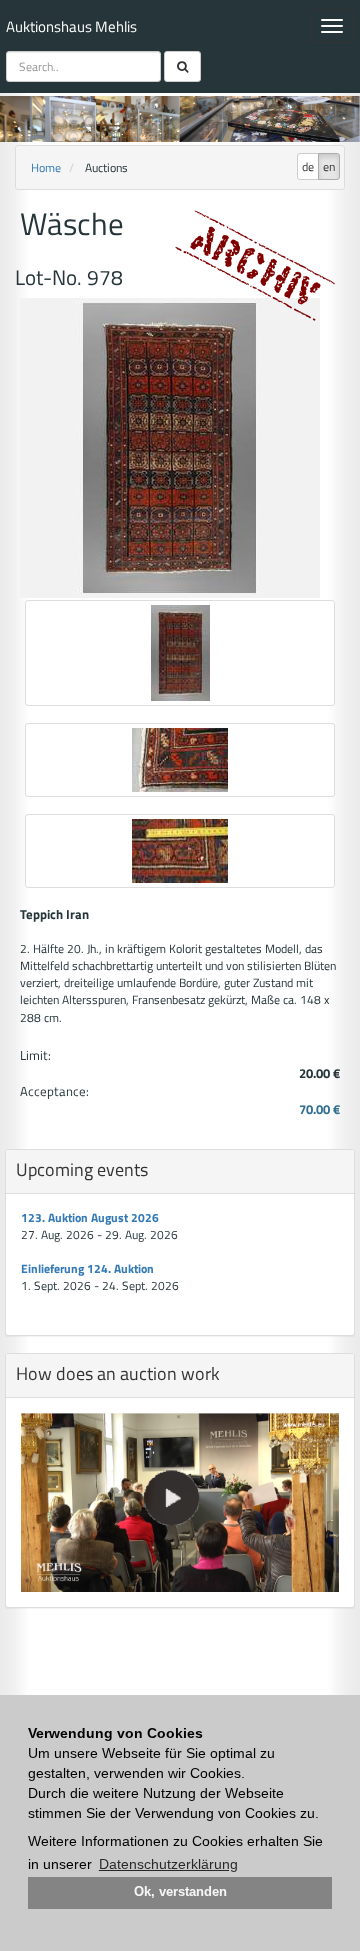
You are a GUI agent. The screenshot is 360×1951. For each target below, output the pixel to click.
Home (46, 167)
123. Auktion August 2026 (90, 1217)
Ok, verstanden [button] (180, 1892)
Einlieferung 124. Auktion (87, 1268)
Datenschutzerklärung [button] (168, 1864)
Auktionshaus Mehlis (71, 26)
